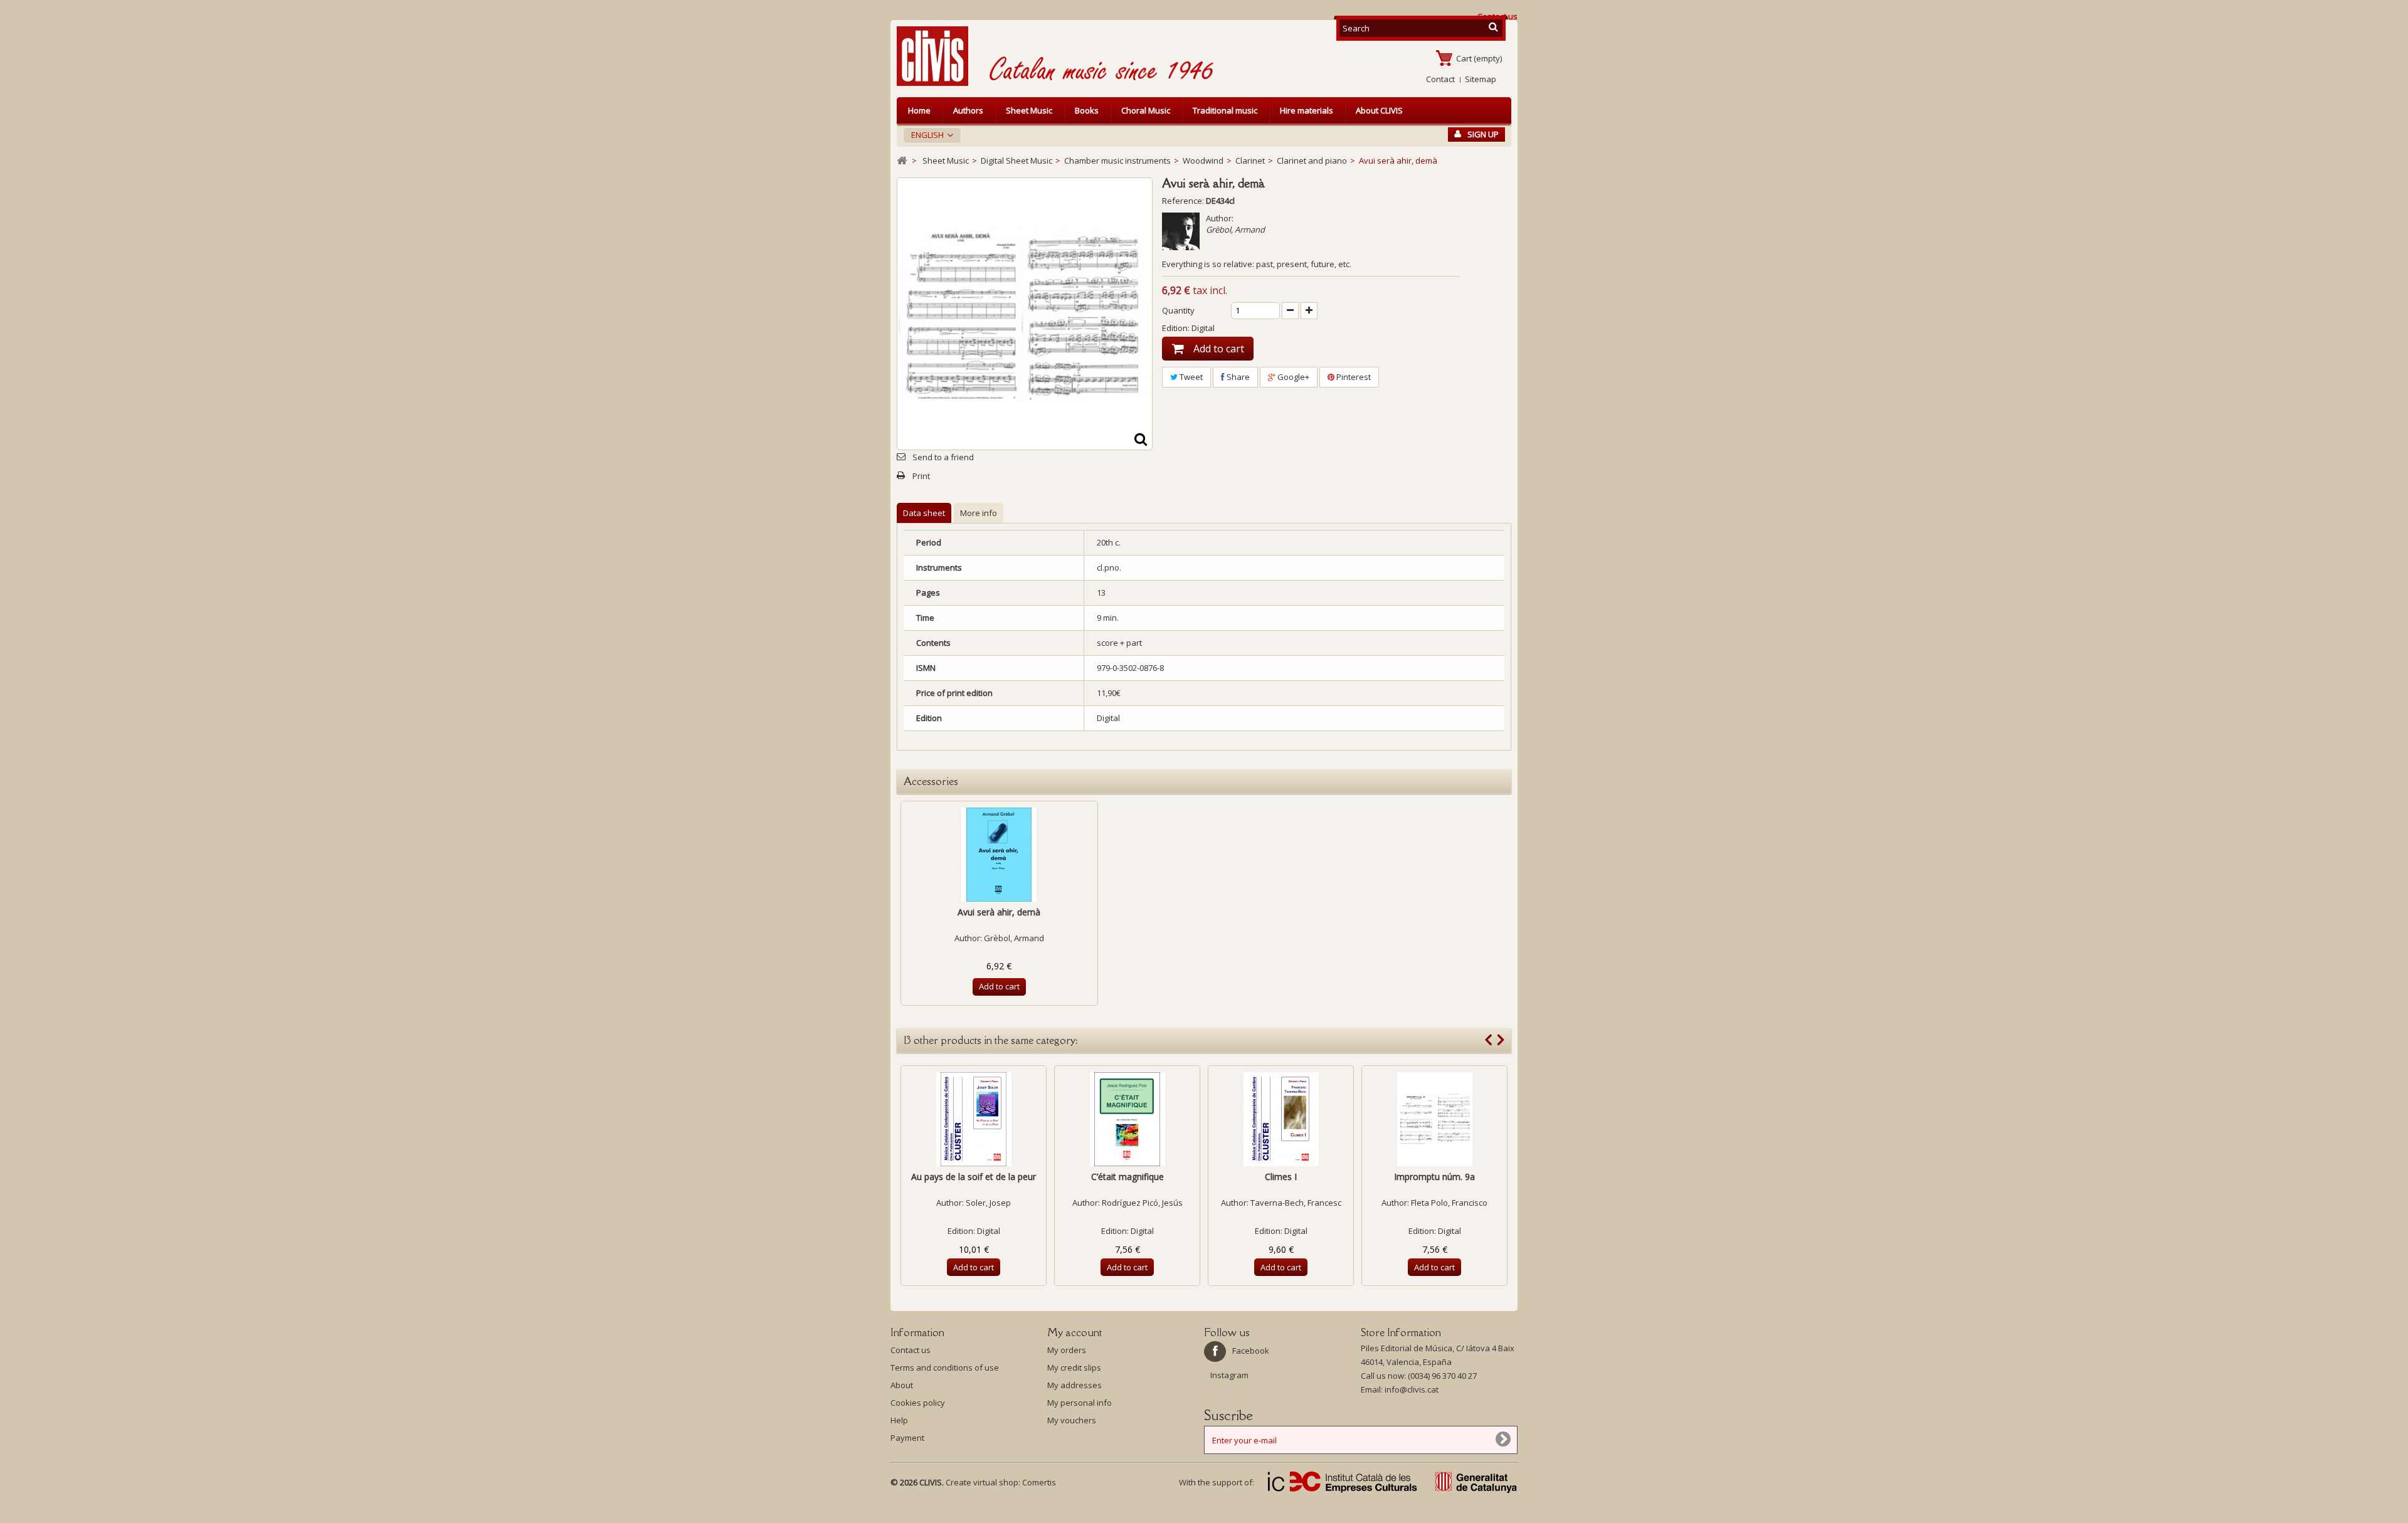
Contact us (911, 1350)
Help (899, 1420)
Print (921, 476)
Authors (968, 110)
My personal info (1080, 1403)
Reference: (1183, 201)
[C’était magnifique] (1127, 1119)
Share (1237, 377)
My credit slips (1074, 1368)
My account (1075, 1332)
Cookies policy (918, 1403)
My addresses (1075, 1385)
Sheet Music (1029, 110)
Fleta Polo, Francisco (1449, 1203)
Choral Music (1146, 110)
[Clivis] (937, 56)
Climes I (1281, 1177)
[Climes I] (1281, 1119)
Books (1087, 110)
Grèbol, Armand (1235, 229)
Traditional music (1225, 110)
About (902, 1385)
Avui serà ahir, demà (999, 912)
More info (979, 513)
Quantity (1178, 310)
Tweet (1190, 377)
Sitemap (1481, 79)
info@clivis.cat (1412, 1389)
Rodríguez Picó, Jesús (1142, 1203)
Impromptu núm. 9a (1434, 1177)
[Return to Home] (902, 161)
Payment (907, 1438)
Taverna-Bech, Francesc (1296, 1203)
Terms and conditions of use (945, 1368)
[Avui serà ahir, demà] (999, 855)
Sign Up (1483, 134)
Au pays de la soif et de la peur (974, 1177)
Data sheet (924, 513)
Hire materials (1307, 110)
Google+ (1292, 377)
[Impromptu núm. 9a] (1434, 1119)
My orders (1067, 1350)
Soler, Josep (988, 1203)
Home (919, 110)
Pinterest (1353, 377)
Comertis (1039, 1482)
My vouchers (1072, 1420)
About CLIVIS (1379, 110)
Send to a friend (943, 457)
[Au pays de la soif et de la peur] (974, 1119)
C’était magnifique (1127, 1177)
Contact (1440, 79)
